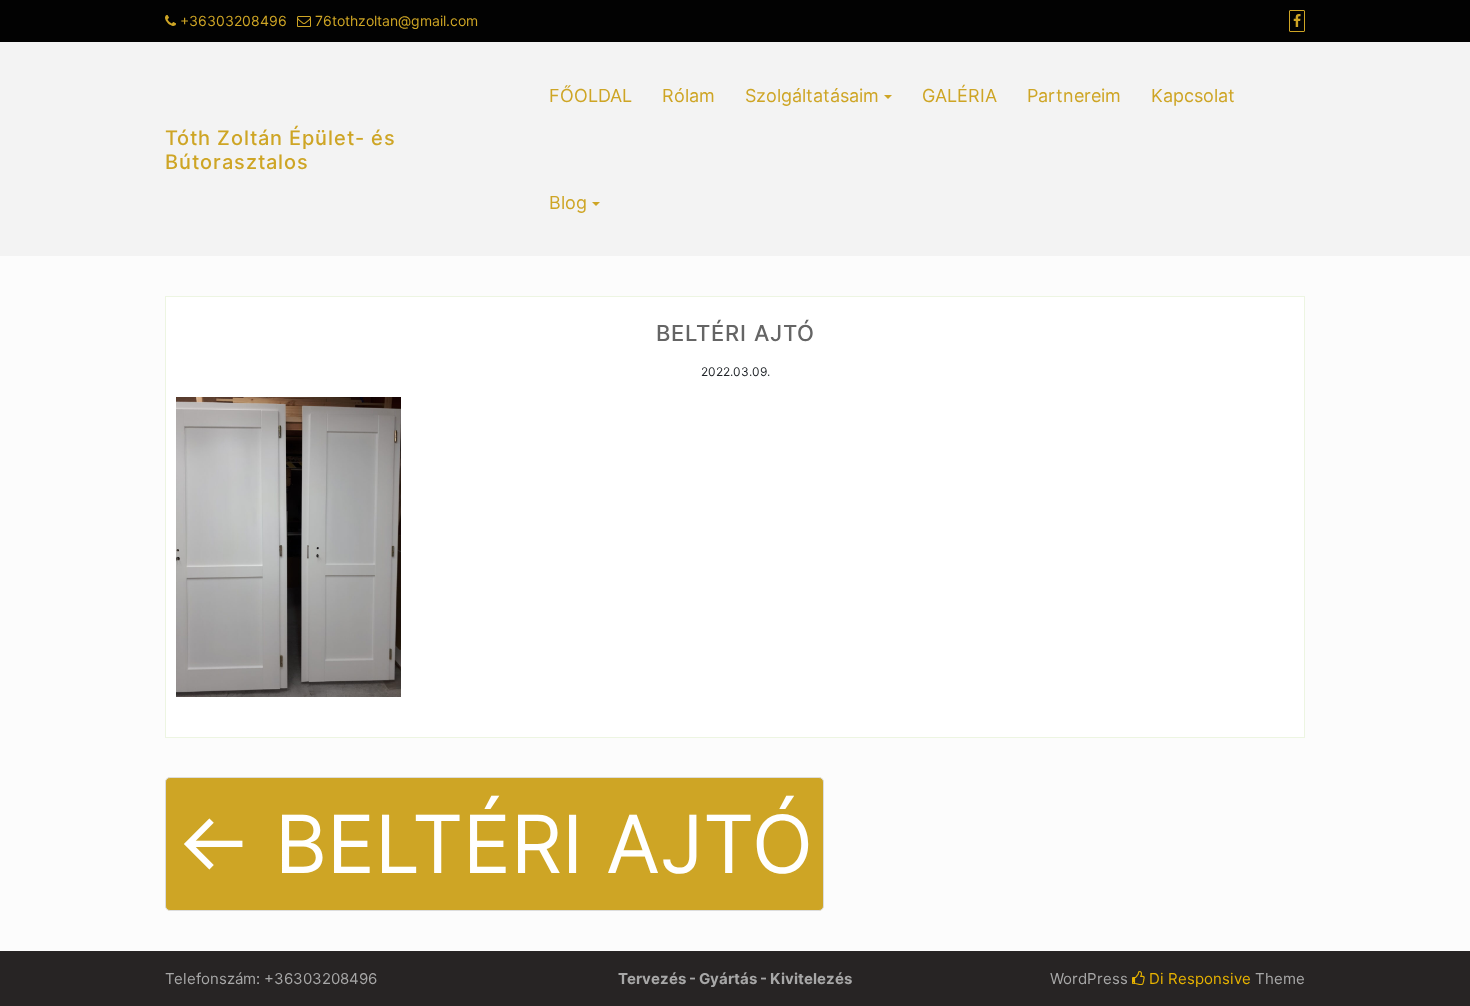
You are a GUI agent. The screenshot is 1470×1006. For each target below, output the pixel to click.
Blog (568, 202)
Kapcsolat (1193, 95)
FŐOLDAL (590, 95)
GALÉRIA (959, 95)
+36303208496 (233, 20)
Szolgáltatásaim (812, 95)
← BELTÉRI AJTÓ (494, 843)
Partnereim (1074, 95)
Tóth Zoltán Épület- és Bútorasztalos (280, 150)
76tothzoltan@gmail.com (396, 20)
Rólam (688, 95)
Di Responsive (1198, 978)
